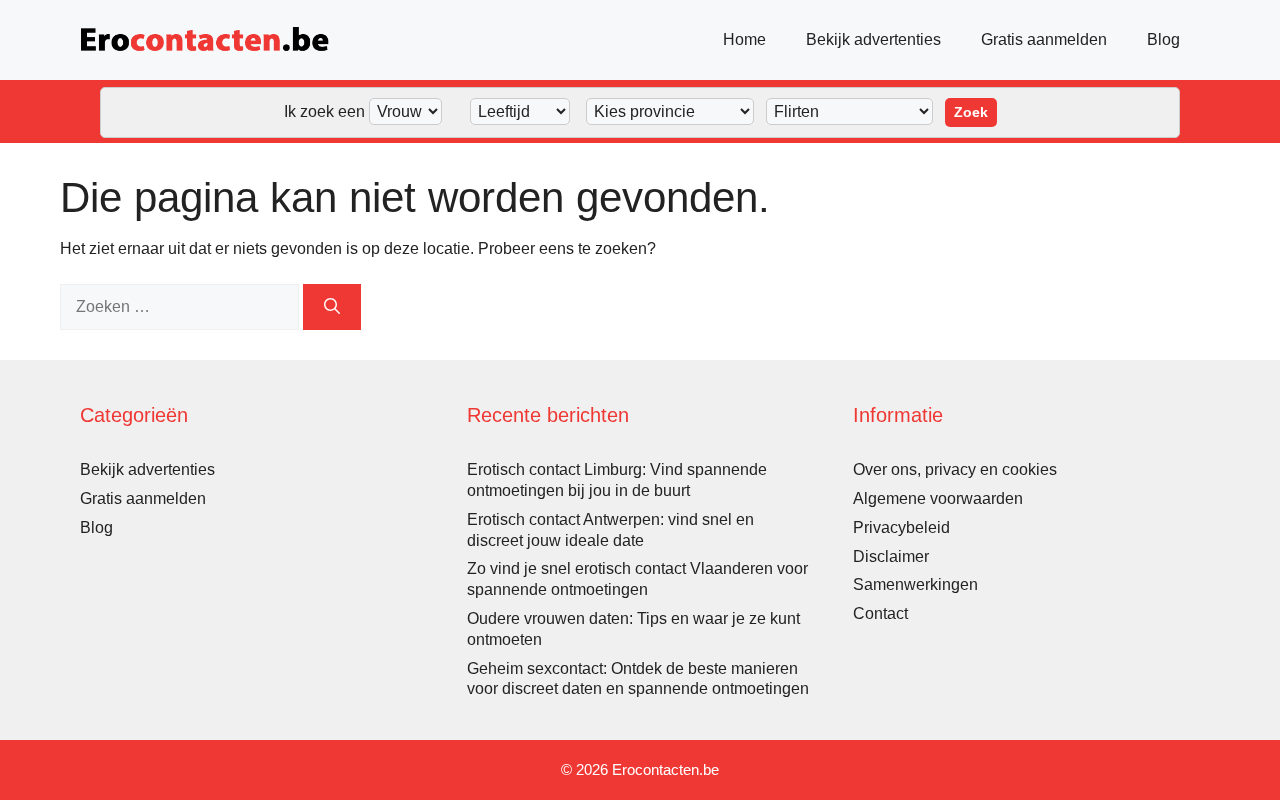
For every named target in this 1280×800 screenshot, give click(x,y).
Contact (880, 613)
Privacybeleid (901, 527)
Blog (1163, 39)
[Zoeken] (332, 307)
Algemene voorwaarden (938, 498)
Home (744, 39)
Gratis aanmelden (1044, 39)
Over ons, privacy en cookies (955, 469)
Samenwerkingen (915, 584)
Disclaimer (891, 556)
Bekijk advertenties (873, 39)
